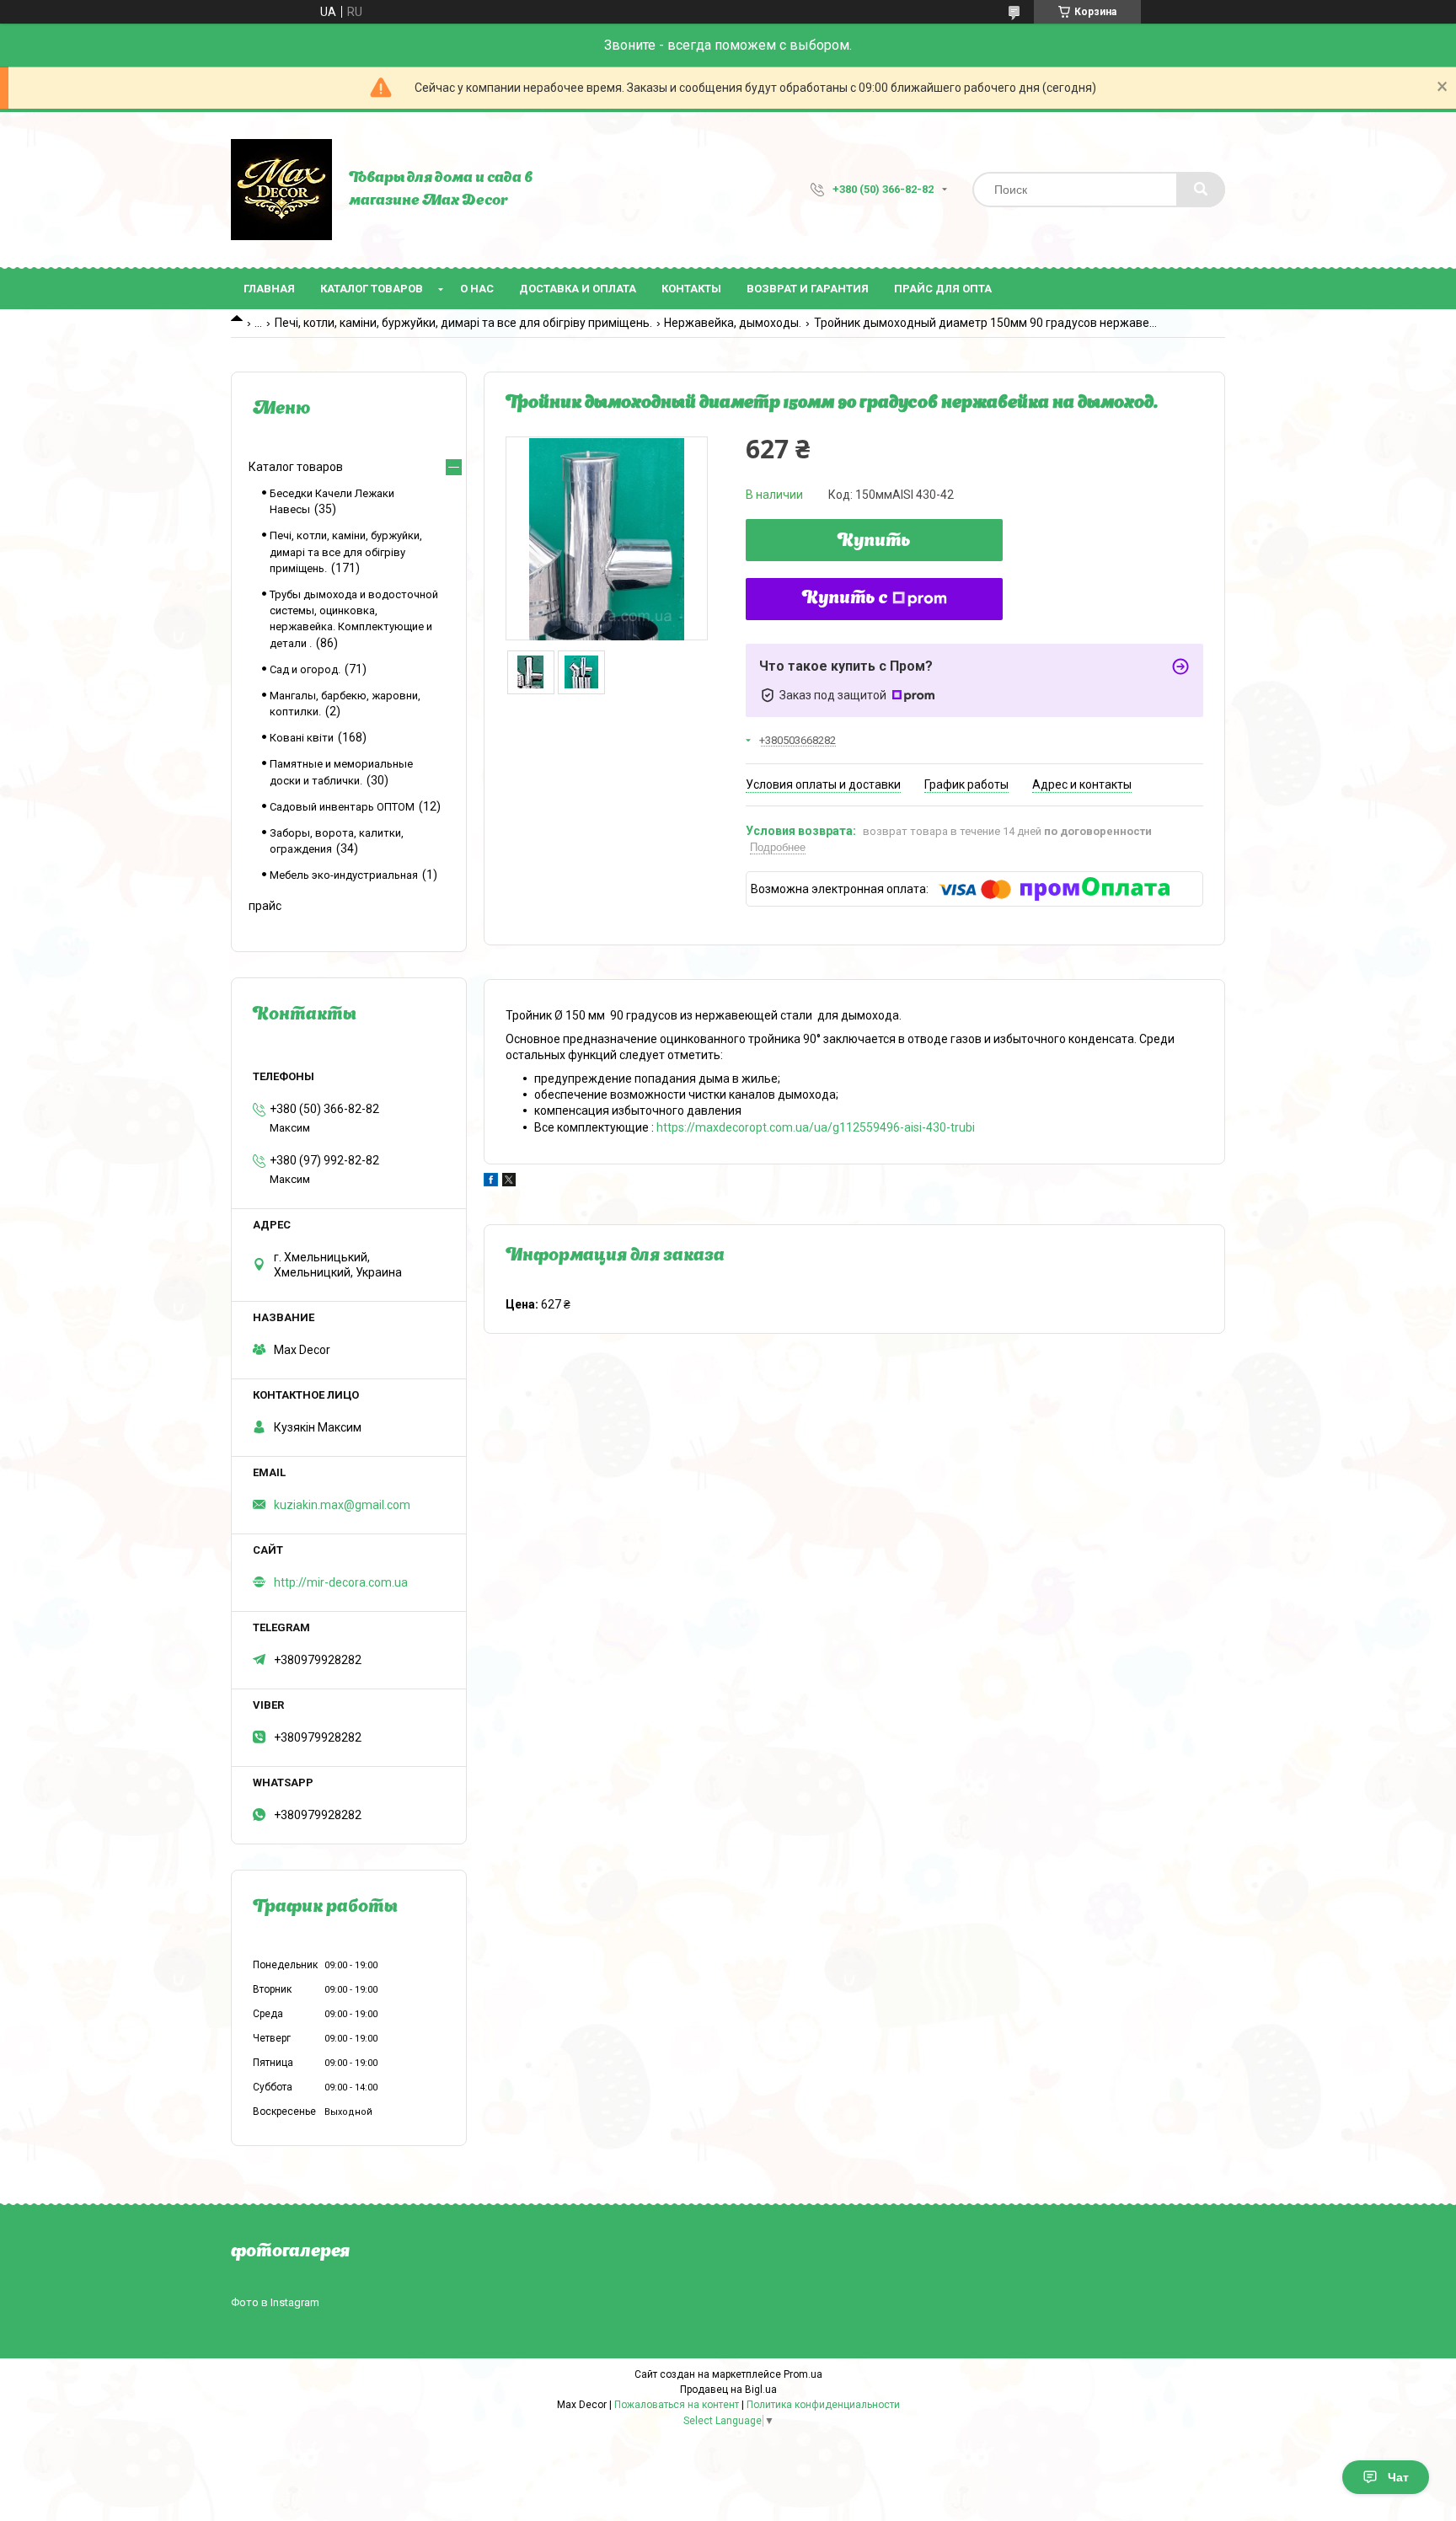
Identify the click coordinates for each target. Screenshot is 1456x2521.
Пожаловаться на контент (677, 2405)
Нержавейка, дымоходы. (733, 323)
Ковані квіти (302, 738)
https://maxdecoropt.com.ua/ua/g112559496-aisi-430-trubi (816, 1127)
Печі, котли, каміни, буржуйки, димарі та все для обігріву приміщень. (463, 323)
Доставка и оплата (578, 289)
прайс (265, 906)
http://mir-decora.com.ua (341, 1582)
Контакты (691, 289)
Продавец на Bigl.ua (728, 2390)
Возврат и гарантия (808, 289)
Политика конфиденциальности (823, 2405)
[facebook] (491, 1182)
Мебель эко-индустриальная (344, 875)
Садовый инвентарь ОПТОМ (342, 807)
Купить (874, 542)
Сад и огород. (305, 669)
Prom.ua (803, 2374)
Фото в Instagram (275, 2302)
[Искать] (1201, 190)
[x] (509, 1182)
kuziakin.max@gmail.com (342, 1505)
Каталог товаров (372, 289)
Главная (269, 289)
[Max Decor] (281, 190)
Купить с (845, 599)
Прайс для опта (943, 289)
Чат (1398, 2477)
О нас (477, 289)
